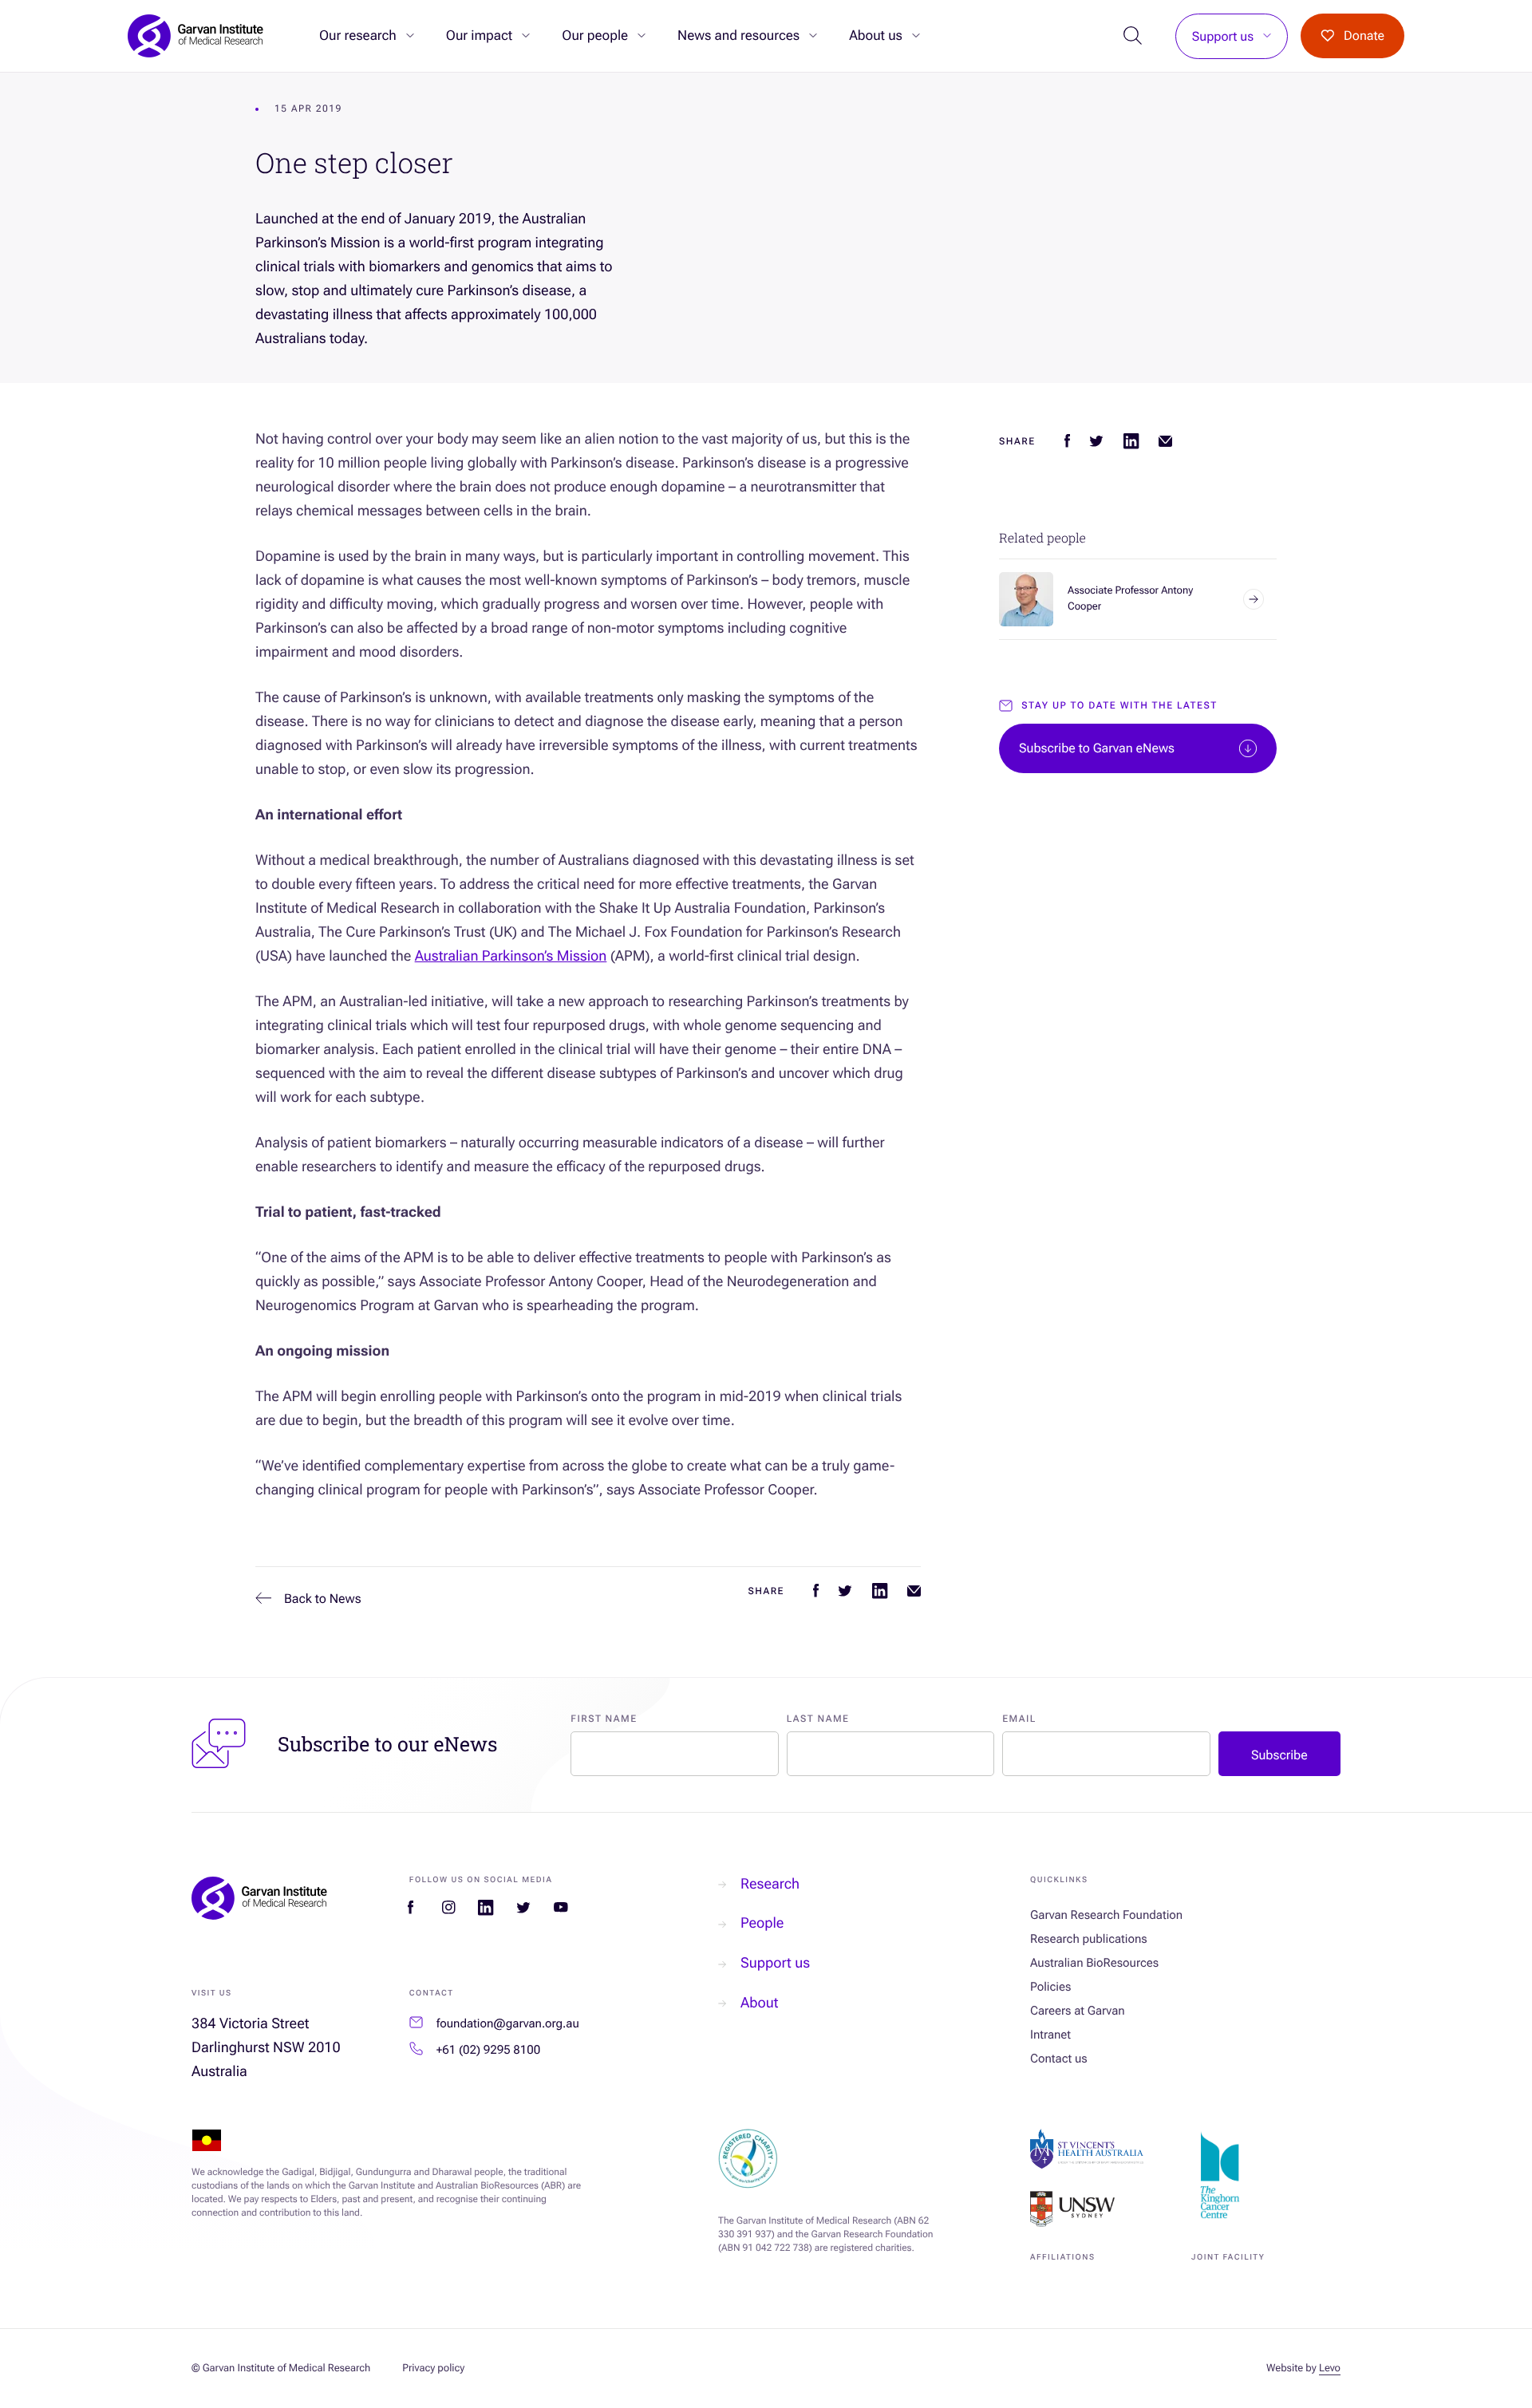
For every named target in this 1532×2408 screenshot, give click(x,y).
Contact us (1059, 2059)
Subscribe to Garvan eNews (1097, 748)
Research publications (1089, 1939)
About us (876, 36)
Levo (1330, 2369)
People (762, 1923)
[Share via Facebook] (816, 1591)
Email (1019, 1719)
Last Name (818, 1719)
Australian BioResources (1094, 1963)
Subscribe (1279, 1755)
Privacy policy (433, 2369)
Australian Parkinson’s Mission (511, 956)
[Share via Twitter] (845, 1591)
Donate (1364, 36)
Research (770, 1884)
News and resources (738, 36)
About (759, 2003)
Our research (358, 36)
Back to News (323, 1599)
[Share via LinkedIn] (880, 1591)
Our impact (479, 36)
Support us (1223, 36)
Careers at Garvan (1078, 2011)
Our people (595, 36)
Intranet (1050, 2035)
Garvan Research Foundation (1106, 1915)
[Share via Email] (914, 1591)
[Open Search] (1133, 36)
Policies (1050, 1987)
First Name (604, 1719)
